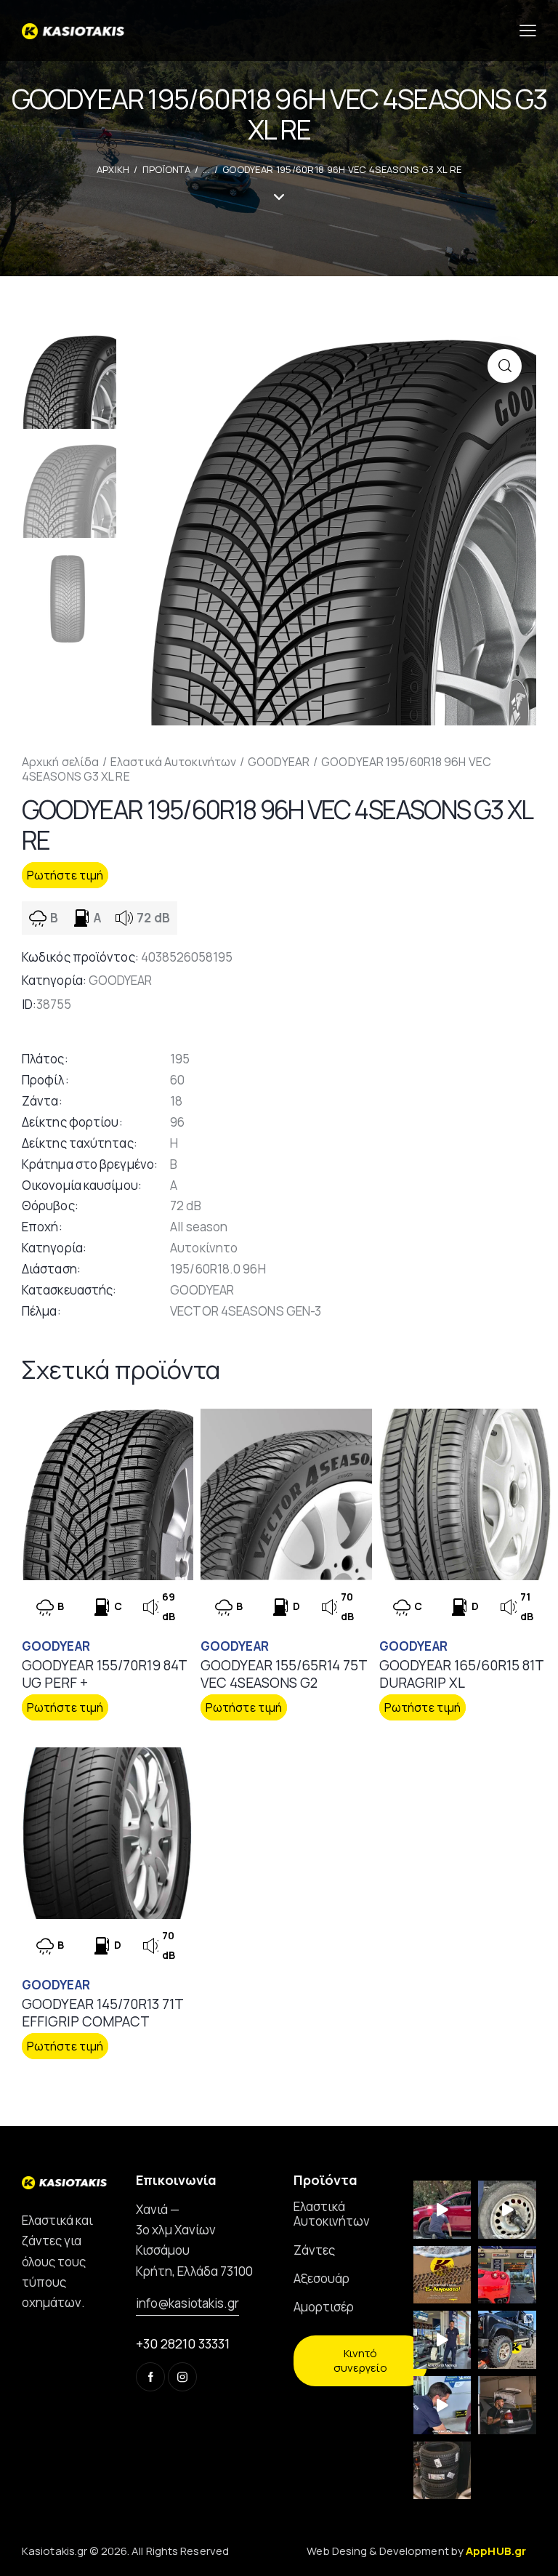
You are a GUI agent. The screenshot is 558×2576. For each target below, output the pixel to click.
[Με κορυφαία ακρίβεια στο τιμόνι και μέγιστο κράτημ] (442, 2471)
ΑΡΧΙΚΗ (113, 169)
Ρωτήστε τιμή (65, 875)
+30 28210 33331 (183, 2343)
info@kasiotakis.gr (187, 2303)
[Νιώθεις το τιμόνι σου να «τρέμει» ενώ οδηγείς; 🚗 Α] (507, 2210)
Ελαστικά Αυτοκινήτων (173, 762)
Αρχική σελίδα (60, 762)
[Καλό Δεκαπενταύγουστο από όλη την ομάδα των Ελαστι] (442, 2275)
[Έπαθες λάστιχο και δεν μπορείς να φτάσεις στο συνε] (442, 2210)
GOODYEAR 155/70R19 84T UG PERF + (104, 1674)
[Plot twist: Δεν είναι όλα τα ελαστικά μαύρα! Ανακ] (442, 2340)
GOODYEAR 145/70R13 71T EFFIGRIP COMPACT (102, 2013)
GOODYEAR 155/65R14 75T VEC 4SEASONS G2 (284, 1674)
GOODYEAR (279, 762)
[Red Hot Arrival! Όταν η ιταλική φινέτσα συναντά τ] (507, 2275)
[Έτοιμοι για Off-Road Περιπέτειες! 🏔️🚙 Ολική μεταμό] (507, 2340)
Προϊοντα (166, 169)
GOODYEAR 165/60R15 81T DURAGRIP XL (461, 1674)
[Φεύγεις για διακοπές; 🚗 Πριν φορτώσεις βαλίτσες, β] (442, 2405)
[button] (505, 366)
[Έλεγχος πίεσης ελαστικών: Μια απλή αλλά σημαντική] (507, 2405)
